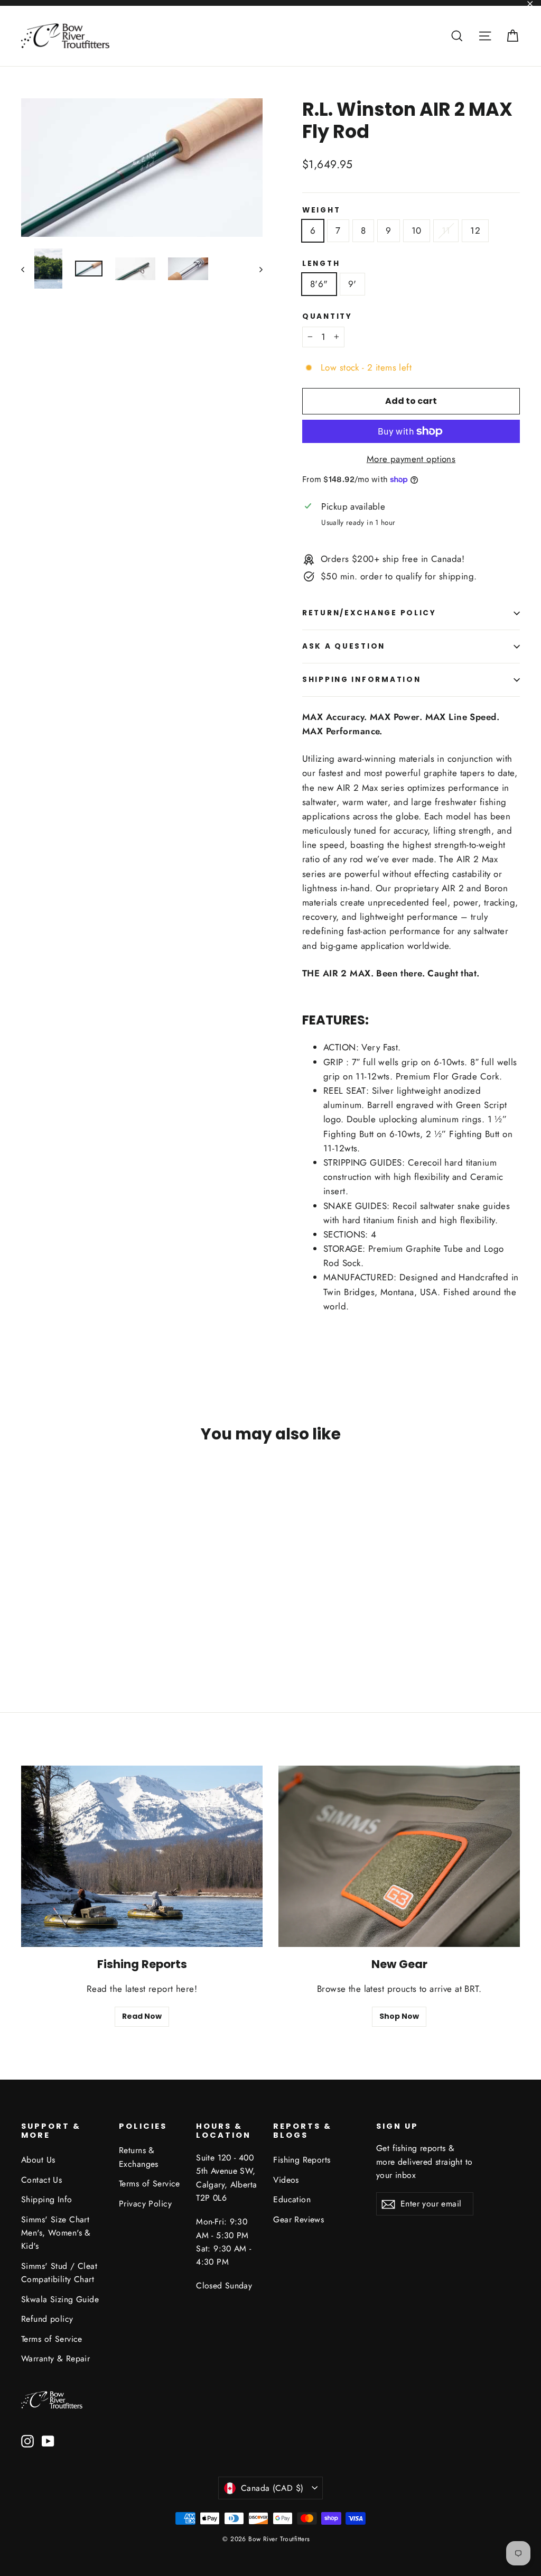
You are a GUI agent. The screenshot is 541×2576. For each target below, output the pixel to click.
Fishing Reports (302, 2160)
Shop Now (399, 2016)
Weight (321, 210)
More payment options (411, 459)
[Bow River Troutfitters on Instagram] (27, 2440)
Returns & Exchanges (139, 2157)
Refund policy (47, 2319)
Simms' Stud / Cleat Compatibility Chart (59, 2273)
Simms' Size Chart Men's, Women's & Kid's (56, 2233)
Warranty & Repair (55, 2358)
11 (446, 230)
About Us (38, 2160)
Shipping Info (47, 2199)
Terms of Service (52, 2339)
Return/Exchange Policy (369, 613)
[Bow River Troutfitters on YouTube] (48, 2440)
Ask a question (344, 646)
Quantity (327, 317)
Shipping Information (361, 680)
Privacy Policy (145, 2204)
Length (321, 264)
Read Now (142, 2016)
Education (292, 2199)
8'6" (319, 284)
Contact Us (41, 2180)
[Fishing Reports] (142, 1856)
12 (475, 230)
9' (352, 284)
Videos (286, 2180)
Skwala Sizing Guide (60, 2299)
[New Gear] (399, 1856)
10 (417, 230)
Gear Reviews (299, 2219)
